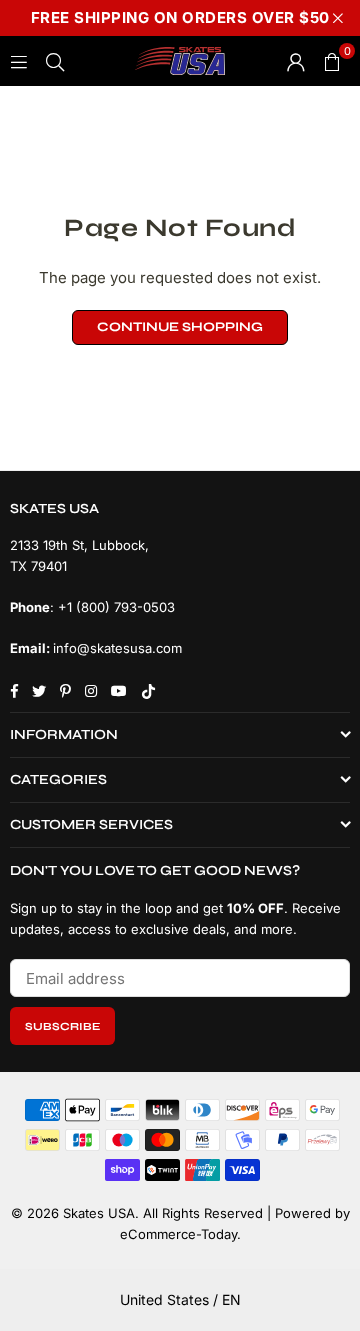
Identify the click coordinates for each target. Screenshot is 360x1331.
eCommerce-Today (178, 1234)
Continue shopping (180, 327)
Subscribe (62, 1026)
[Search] (55, 60)
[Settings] (296, 61)
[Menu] (19, 60)
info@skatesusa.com (117, 648)
